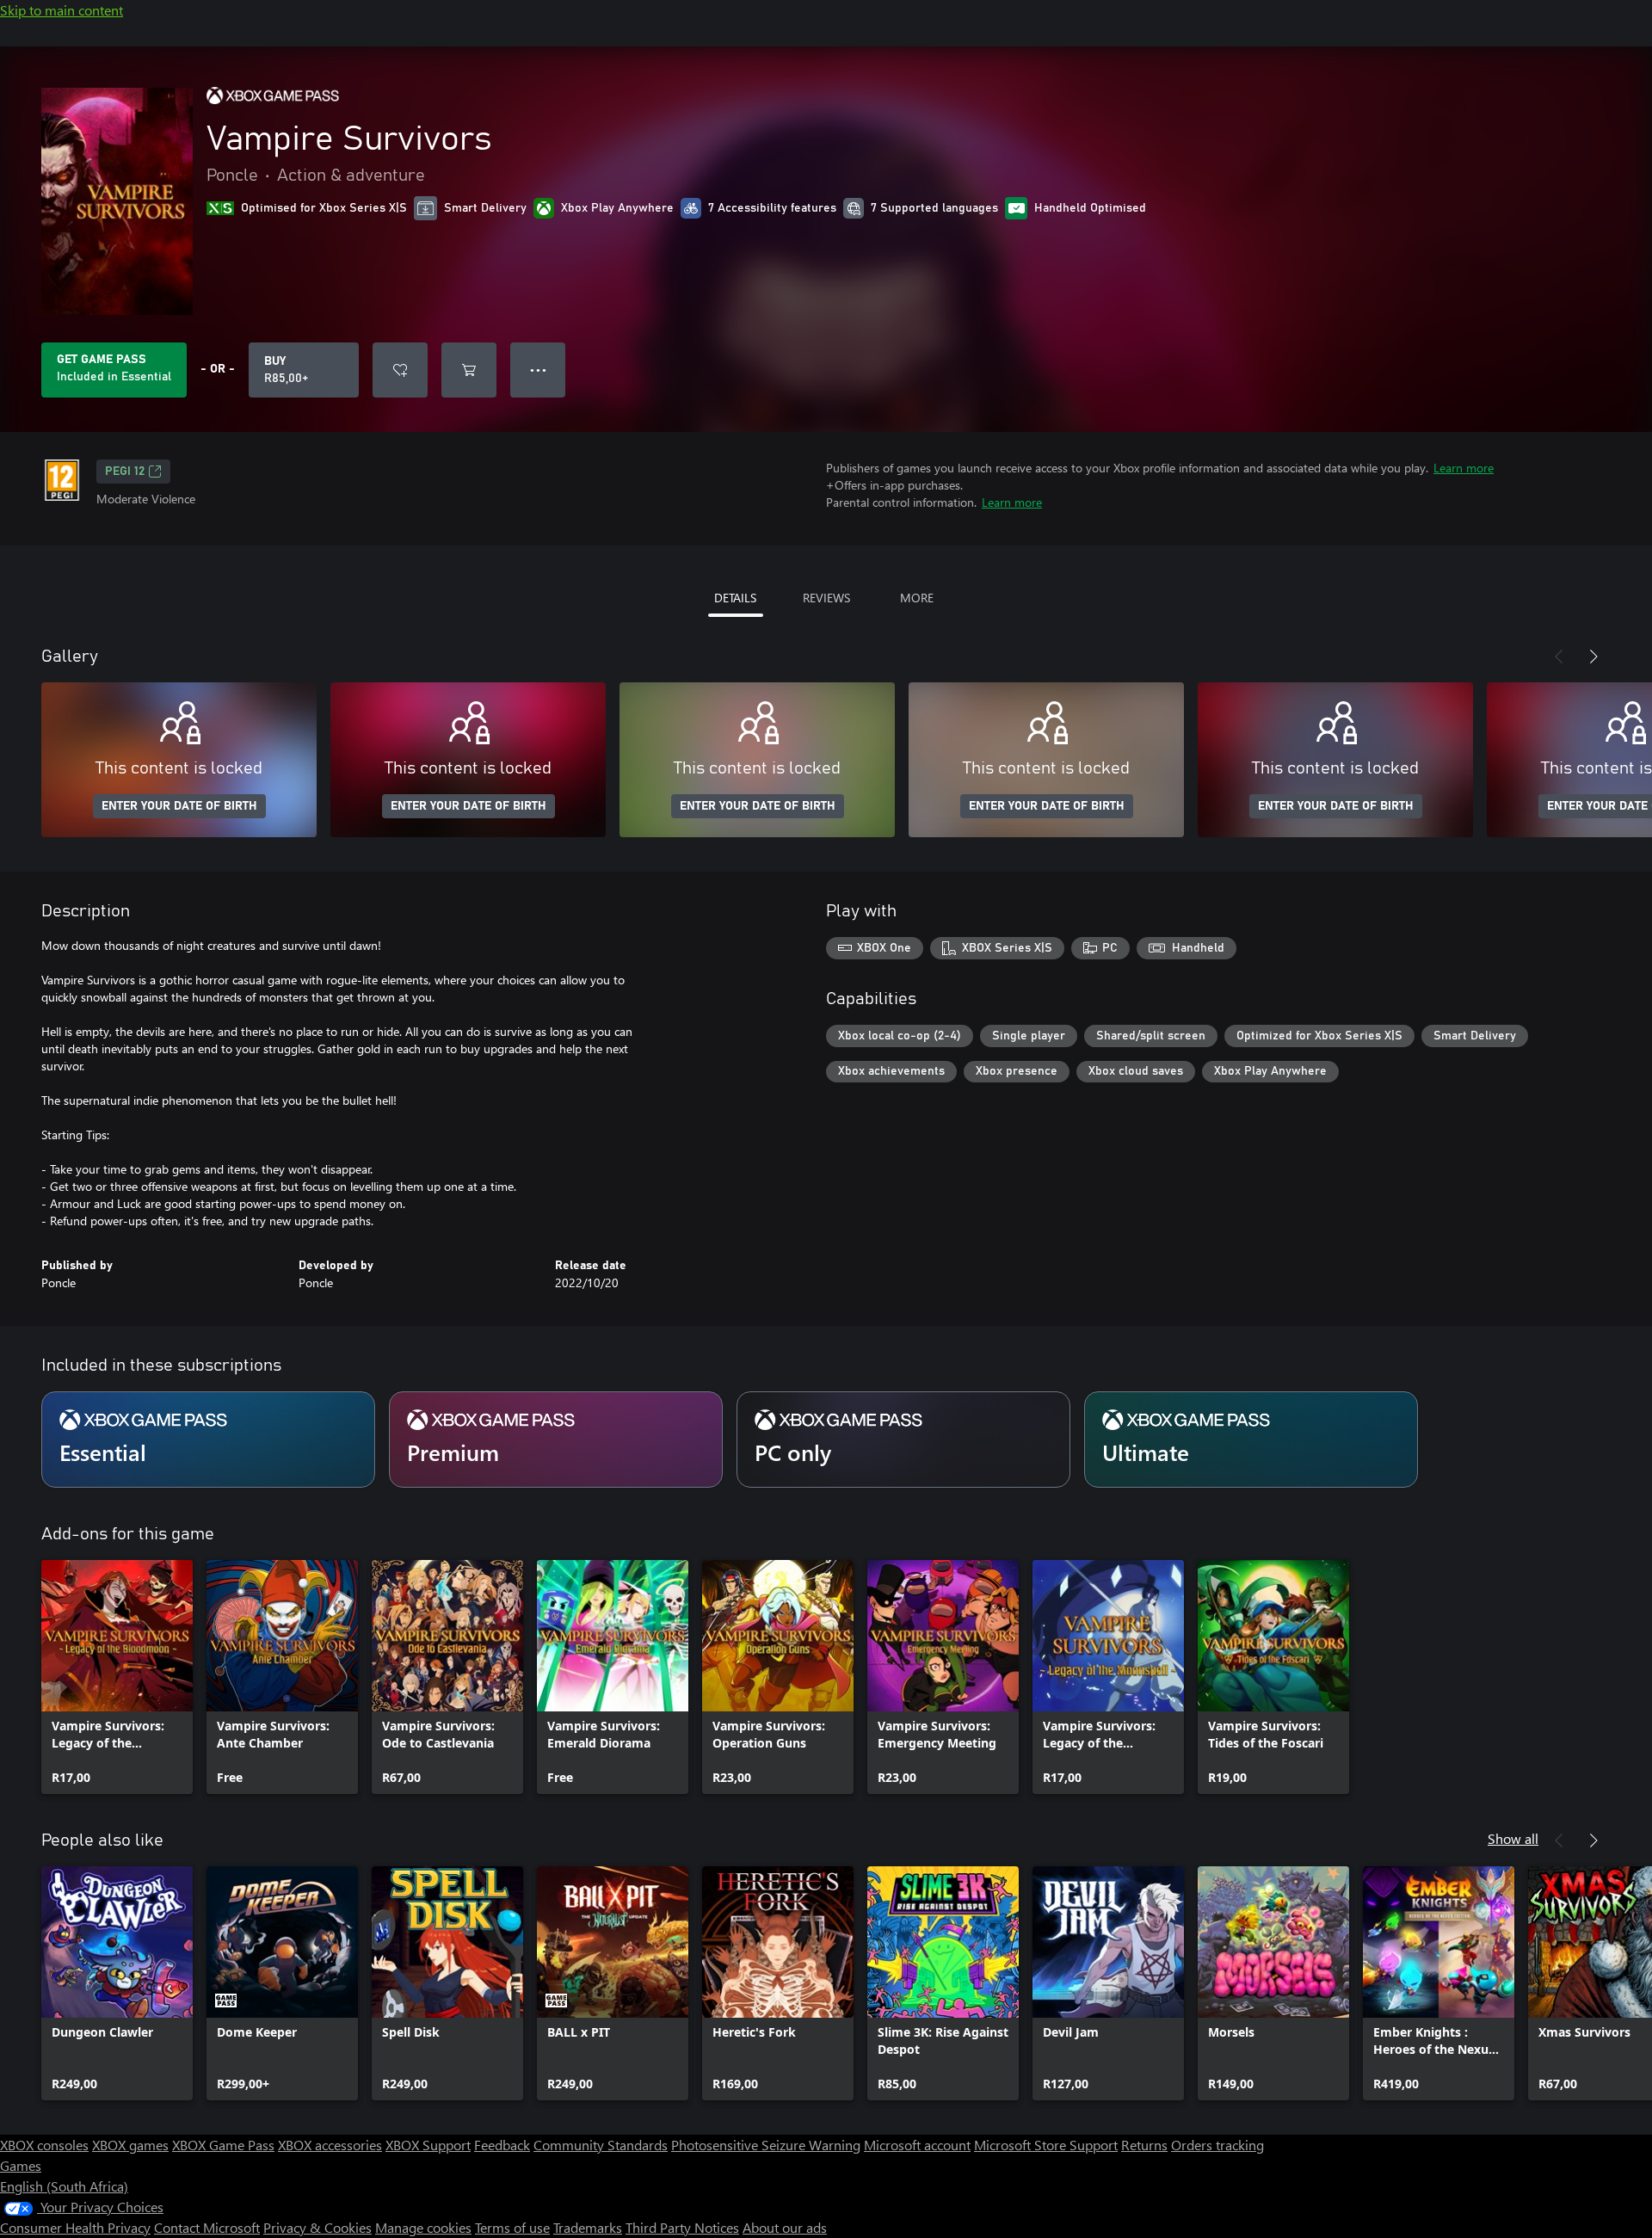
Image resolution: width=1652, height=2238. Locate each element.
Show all (1513, 1838)
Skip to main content (62, 10)
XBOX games (130, 2145)
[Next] (1593, 657)
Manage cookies (423, 2227)
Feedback (502, 2145)
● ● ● (538, 370)
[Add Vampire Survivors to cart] (469, 370)
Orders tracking (1217, 2145)
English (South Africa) (64, 2186)
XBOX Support (428, 2145)
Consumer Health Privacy (75, 2227)
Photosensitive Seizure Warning (766, 2145)
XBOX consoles (44, 2145)
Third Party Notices (682, 2227)
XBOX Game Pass (223, 2145)
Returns (1144, 2145)
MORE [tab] (917, 598)
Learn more (1464, 468)
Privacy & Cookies (317, 2227)
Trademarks (588, 2227)
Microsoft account (917, 2145)
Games (21, 2165)
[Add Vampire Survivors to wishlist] (400, 370)
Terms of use (512, 2227)
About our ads (785, 2227)
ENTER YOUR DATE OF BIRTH (179, 806)
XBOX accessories (330, 2145)
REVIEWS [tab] (826, 598)
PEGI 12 (125, 472)
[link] (117, 1677)
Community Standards (601, 2145)
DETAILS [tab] (735, 598)
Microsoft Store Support (1046, 2145)
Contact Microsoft (207, 2227)
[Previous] (1559, 657)
